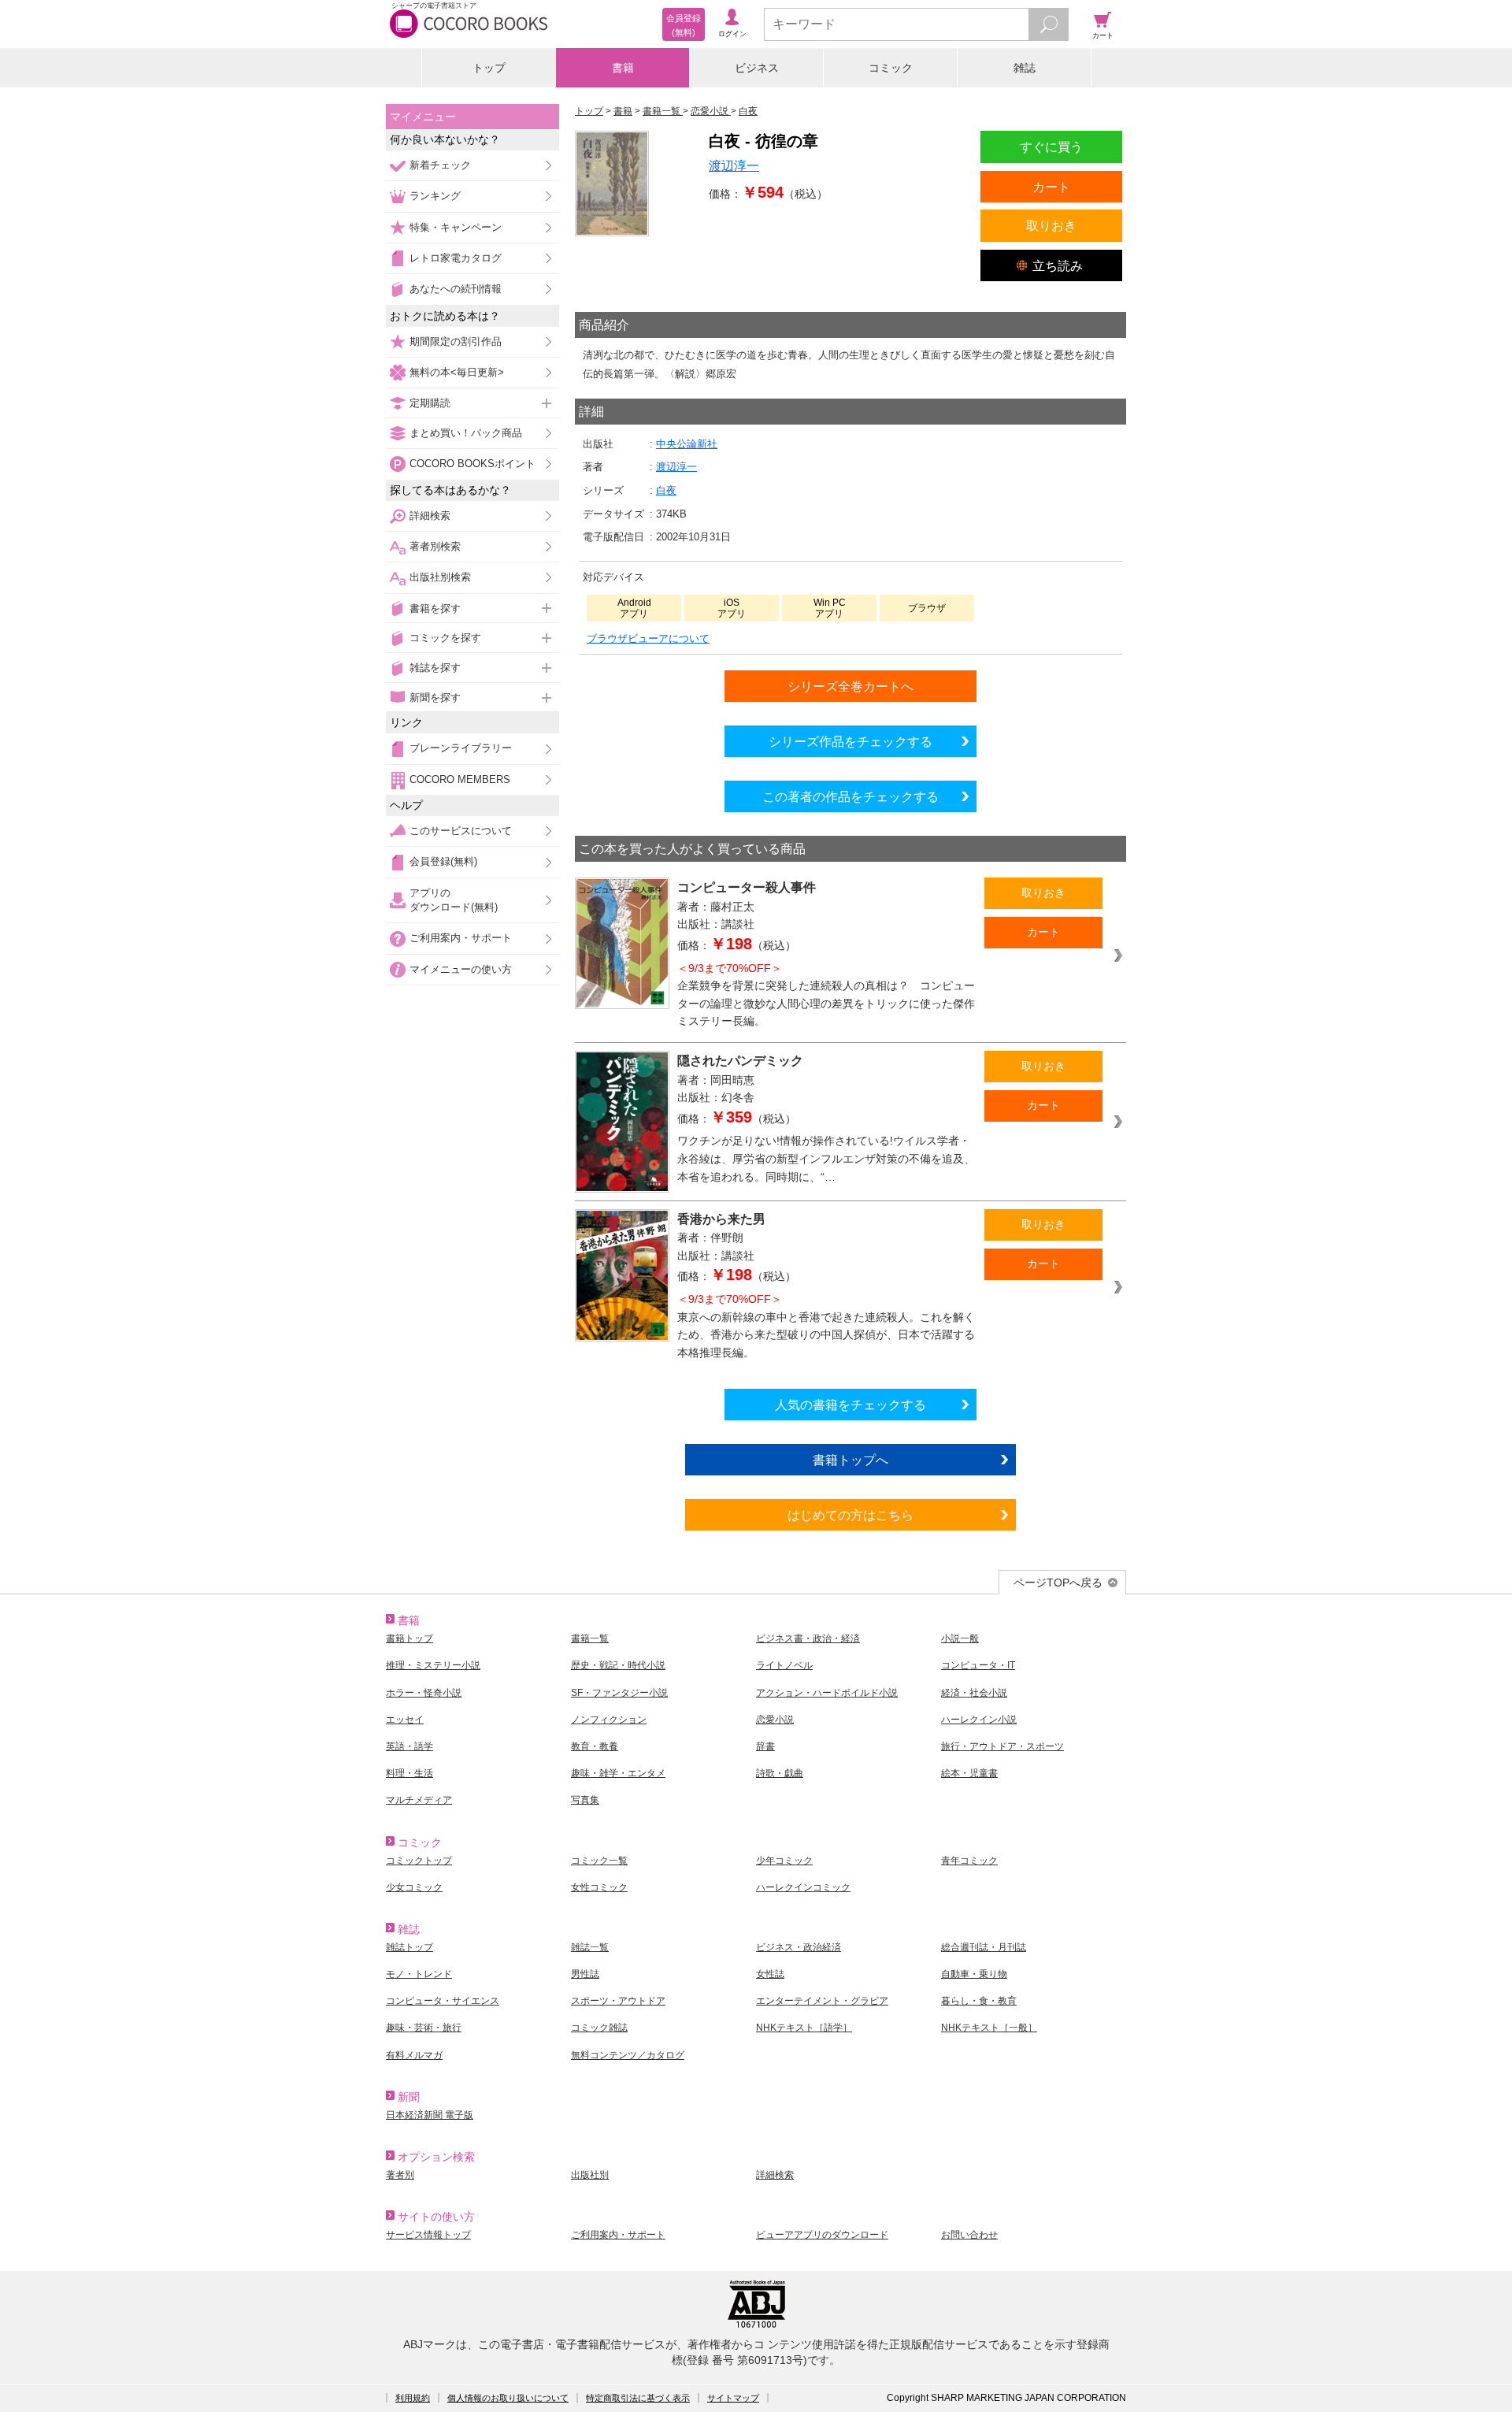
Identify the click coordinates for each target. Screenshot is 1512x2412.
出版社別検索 (440, 577)
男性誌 (585, 1974)
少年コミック (784, 1861)
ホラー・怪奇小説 (424, 1693)
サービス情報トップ (428, 2235)
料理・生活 (409, 1773)
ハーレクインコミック (803, 1887)
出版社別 (590, 2175)
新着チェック (440, 165)
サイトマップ (733, 2398)
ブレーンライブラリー (461, 748)
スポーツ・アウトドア (618, 2001)
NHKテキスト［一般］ (989, 2028)
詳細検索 (430, 516)
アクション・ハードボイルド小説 (827, 1693)
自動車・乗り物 (974, 1974)
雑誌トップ (409, 1947)
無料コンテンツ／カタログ (628, 2055)
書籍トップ (409, 1638)
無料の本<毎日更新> (457, 372)
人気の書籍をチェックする (850, 1405)
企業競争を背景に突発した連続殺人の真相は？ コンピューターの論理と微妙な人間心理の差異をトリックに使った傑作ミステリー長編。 (826, 995)
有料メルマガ (414, 2055)
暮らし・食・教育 (979, 2001)
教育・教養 (595, 1746)
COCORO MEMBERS (460, 779)
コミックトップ (419, 1861)
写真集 (585, 1800)
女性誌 (770, 1974)
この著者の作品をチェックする (850, 796)
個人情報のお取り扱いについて (508, 2398)
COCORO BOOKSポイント (472, 464)
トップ (489, 68)
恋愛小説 (775, 1720)
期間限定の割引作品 (456, 341)
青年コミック (969, 1861)
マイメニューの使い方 (461, 969)
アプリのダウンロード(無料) (454, 900)
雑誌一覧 (590, 1947)
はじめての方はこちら (850, 1515)
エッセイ (405, 1720)
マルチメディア (419, 1800)
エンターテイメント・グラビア (822, 2001)
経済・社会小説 (974, 1693)
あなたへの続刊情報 (456, 289)
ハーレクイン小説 (979, 1720)
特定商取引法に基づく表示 (638, 2398)
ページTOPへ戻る (1058, 1583)
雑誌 (1025, 68)
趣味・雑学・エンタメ (618, 1773)
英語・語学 (409, 1746)
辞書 (765, 1746)
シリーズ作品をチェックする (850, 741)
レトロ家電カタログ (456, 258)
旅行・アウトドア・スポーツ (1002, 1746)
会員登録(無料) (443, 861)
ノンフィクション (609, 1720)
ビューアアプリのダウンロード (822, 2235)
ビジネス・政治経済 (799, 1947)
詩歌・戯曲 (780, 1773)
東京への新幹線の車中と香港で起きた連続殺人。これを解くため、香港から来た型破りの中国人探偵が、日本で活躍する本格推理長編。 (826, 1326)
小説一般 (960, 1638)
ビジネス (757, 68)
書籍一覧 (590, 1638)
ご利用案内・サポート (461, 938)
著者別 (400, 2175)
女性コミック (599, 1887)
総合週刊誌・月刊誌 (984, 1947)
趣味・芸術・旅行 (424, 2028)
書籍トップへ (850, 1460)
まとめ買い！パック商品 (466, 433)
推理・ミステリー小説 (433, 1665)
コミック (891, 68)
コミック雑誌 (599, 2028)
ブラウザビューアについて (648, 638)
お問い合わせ (969, 2235)
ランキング (435, 196)
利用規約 (413, 2398)
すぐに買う (1051, 147)
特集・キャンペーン (456, 227)
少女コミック (414, 1887)
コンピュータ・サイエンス (443, 2001)
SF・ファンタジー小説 (619, 1693)
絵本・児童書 (969, 1773)
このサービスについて (461, 831)
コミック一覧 (599, 1861)
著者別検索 (435, 546)
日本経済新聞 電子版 (430, 2115)
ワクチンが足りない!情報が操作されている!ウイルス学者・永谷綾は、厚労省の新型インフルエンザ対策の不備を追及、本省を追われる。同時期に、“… (826, 1158)
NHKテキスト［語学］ (804, 2028)
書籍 (623, 68)
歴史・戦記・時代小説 (618, 1665)
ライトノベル (784, 1665)
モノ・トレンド (419, 1974)
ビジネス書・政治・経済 (808, 1638)
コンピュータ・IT (978, 1665)
